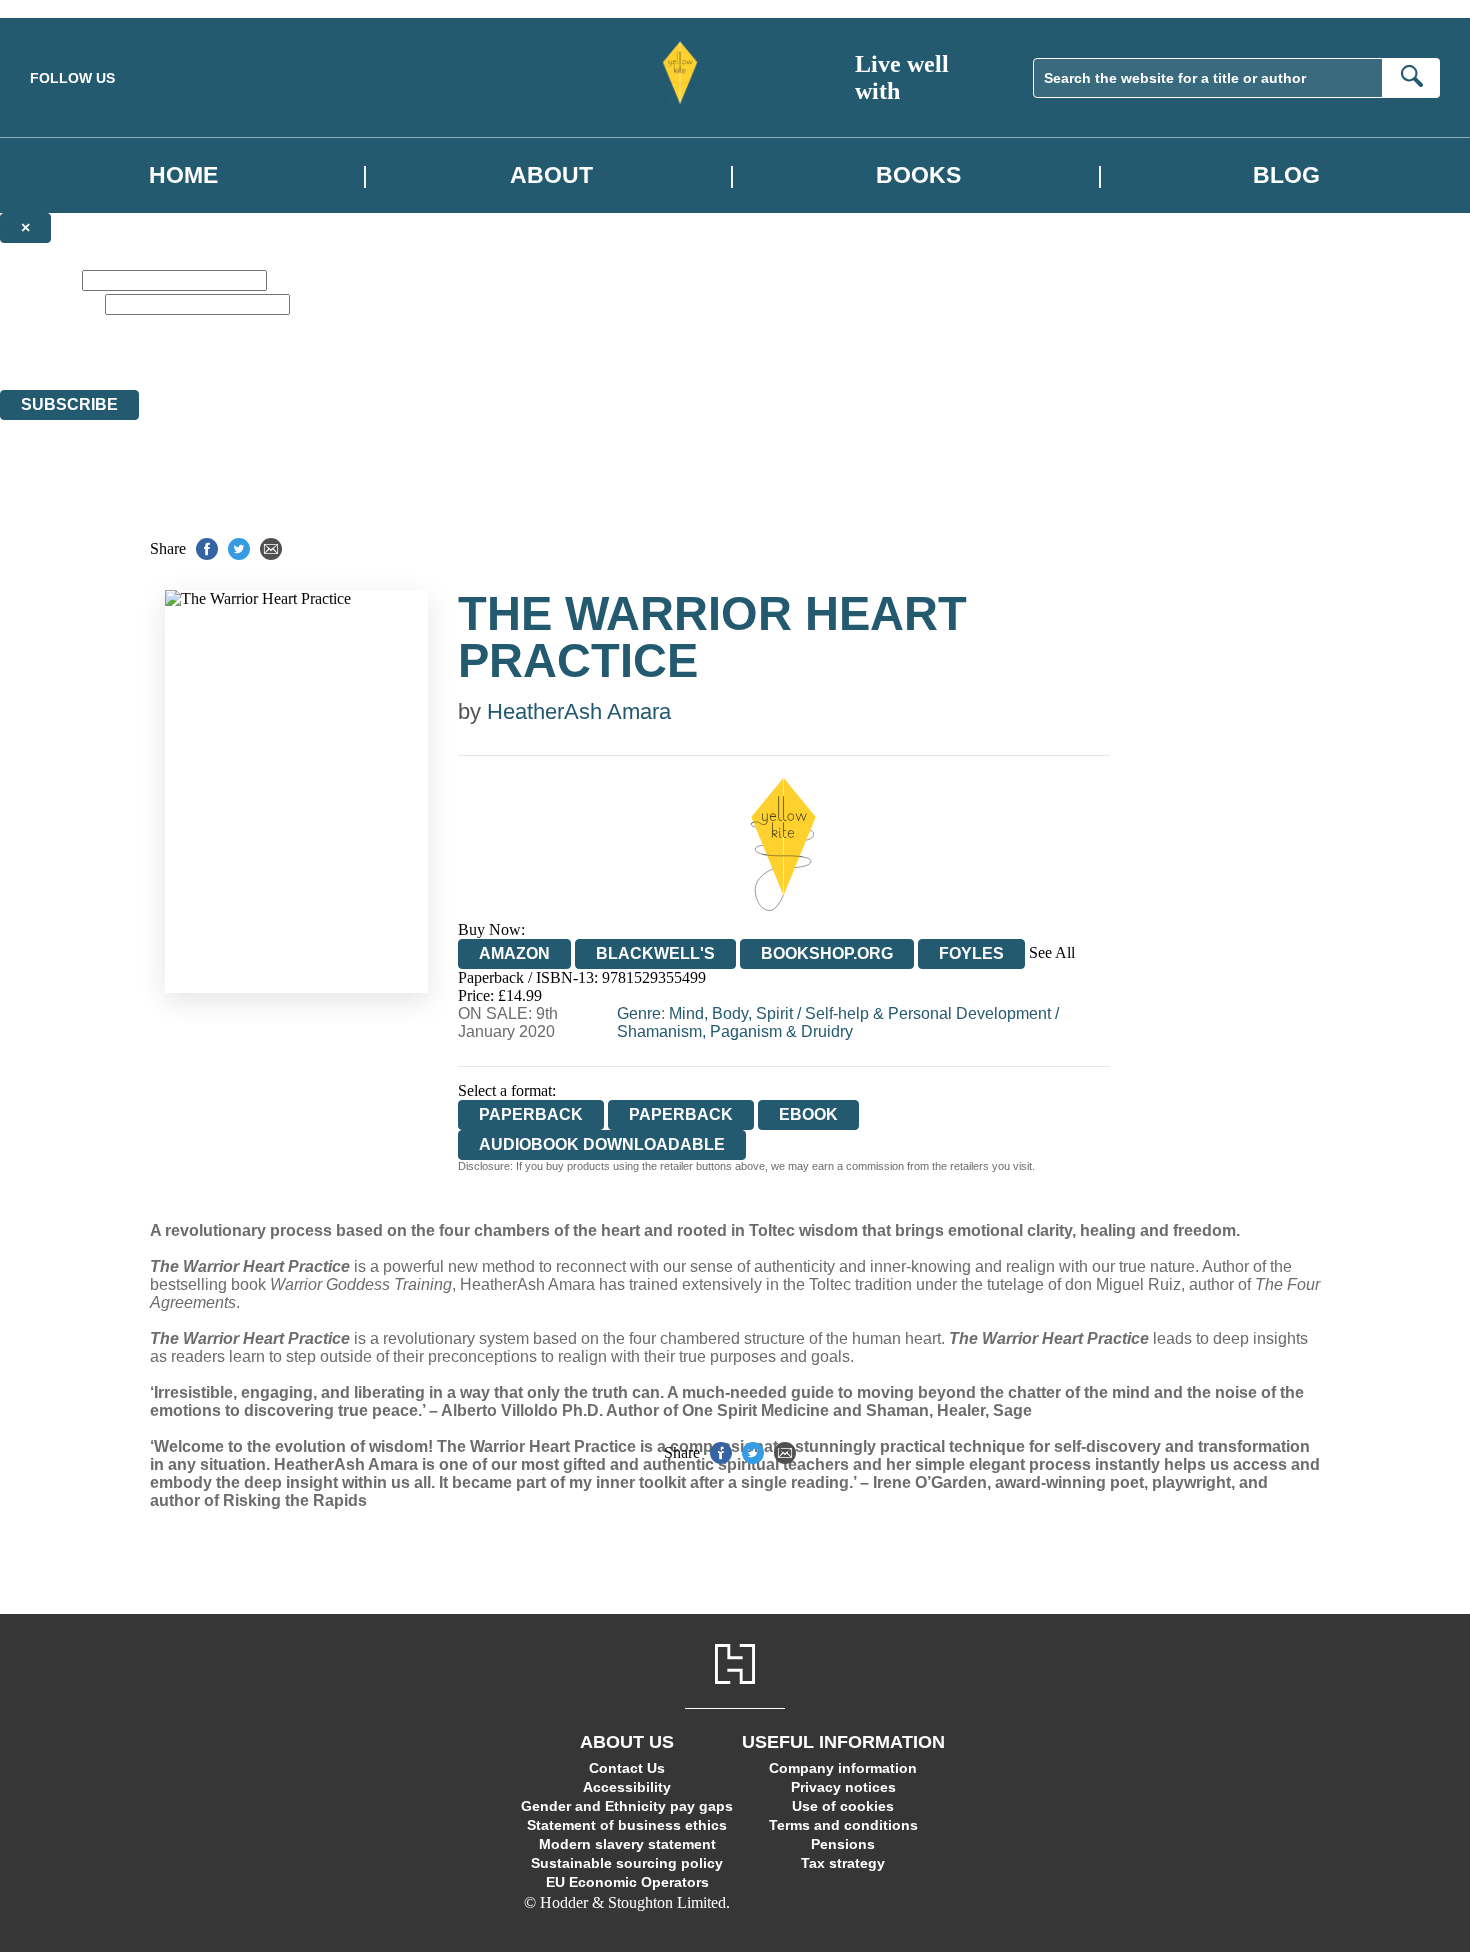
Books (918, 175)
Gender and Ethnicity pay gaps (627, 1806)
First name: (39, 279)
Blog (1286, 175)
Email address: (50, 303)
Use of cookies (843, 1806)
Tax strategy (843, 1863)
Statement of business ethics (627, 1825)
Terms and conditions (843, 1825)
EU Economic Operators (627, 1882)
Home (183, 175)
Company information (843, 1768)
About (551, 175)
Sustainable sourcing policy (627, 1863)
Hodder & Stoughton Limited (197, 363)
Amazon (514, 953)
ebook (808, 1114)
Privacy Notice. (625, 363)
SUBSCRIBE (69, 404)
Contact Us (627, 1768)
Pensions (843, 1844)
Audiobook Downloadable (602, 1144)
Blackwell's (655, 953)
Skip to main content (65, 8)
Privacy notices (843, 1787)
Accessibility (627, 1787)
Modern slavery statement (627, 1844)
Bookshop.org (827, 953)
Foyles (971, 953)
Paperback (681, 1114)
